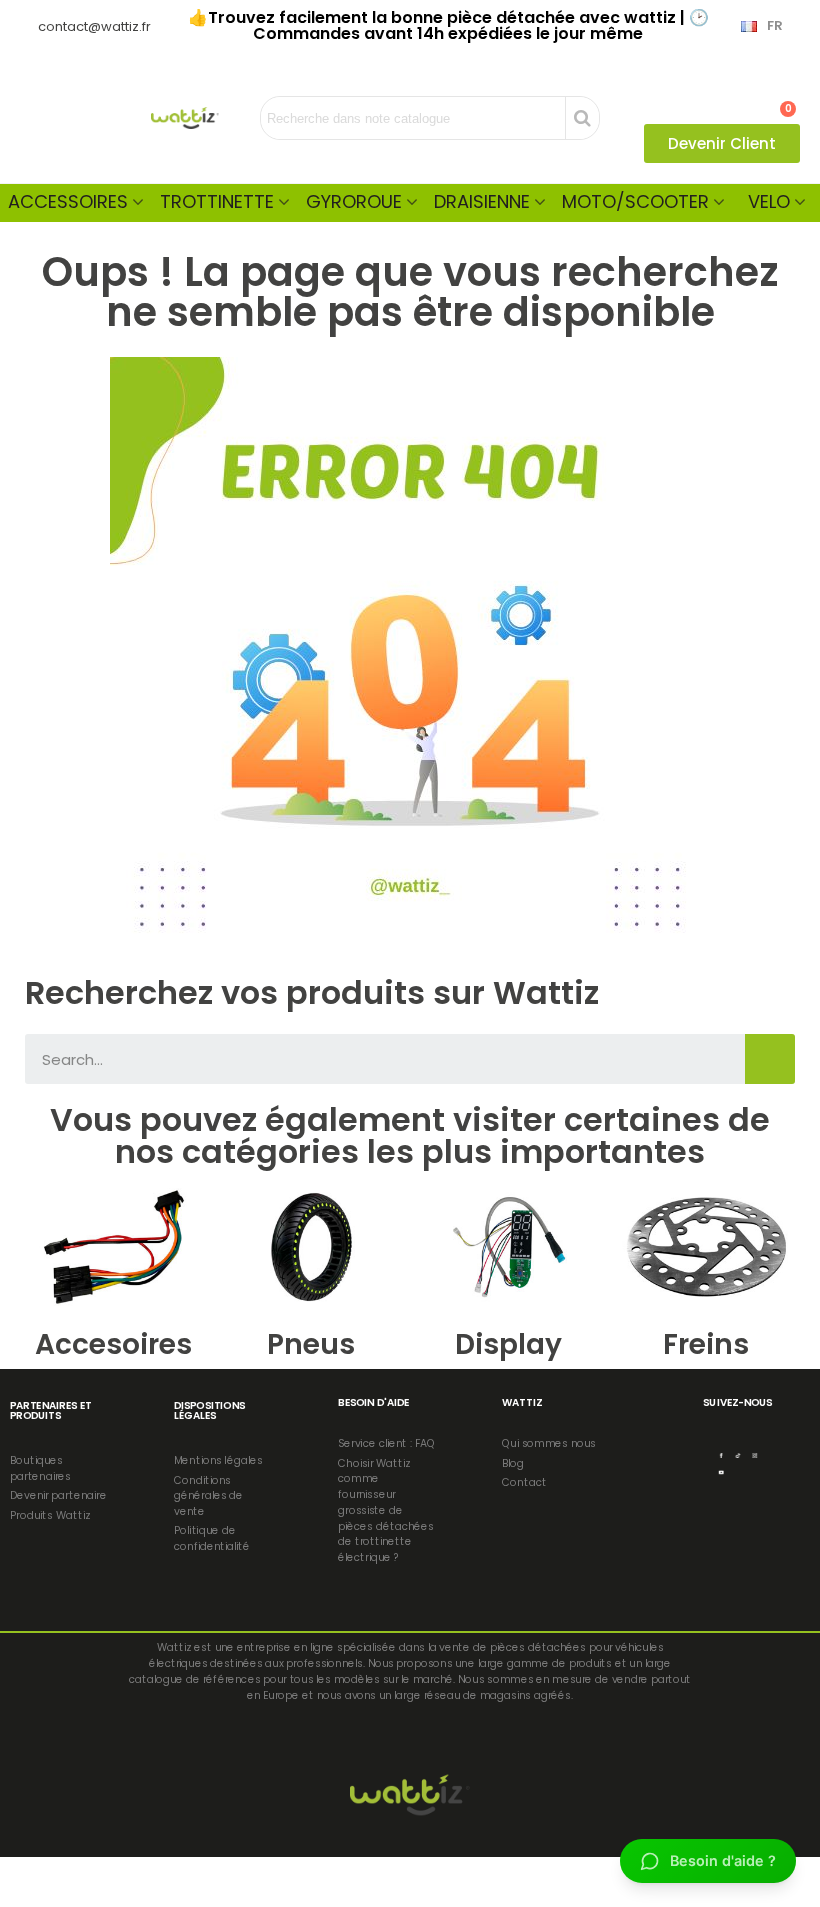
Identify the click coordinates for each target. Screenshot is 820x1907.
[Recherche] (770, 1059)
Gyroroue (354, 201)
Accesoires (113, 1344)
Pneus (311, 1344)
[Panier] (779, 99)
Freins (706, 1344)
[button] (722, 143)
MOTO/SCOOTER (635, 201)
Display (508, 1344)
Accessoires (68, 201)
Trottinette (217, 201)
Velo (769, 201)
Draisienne (482, 201)
